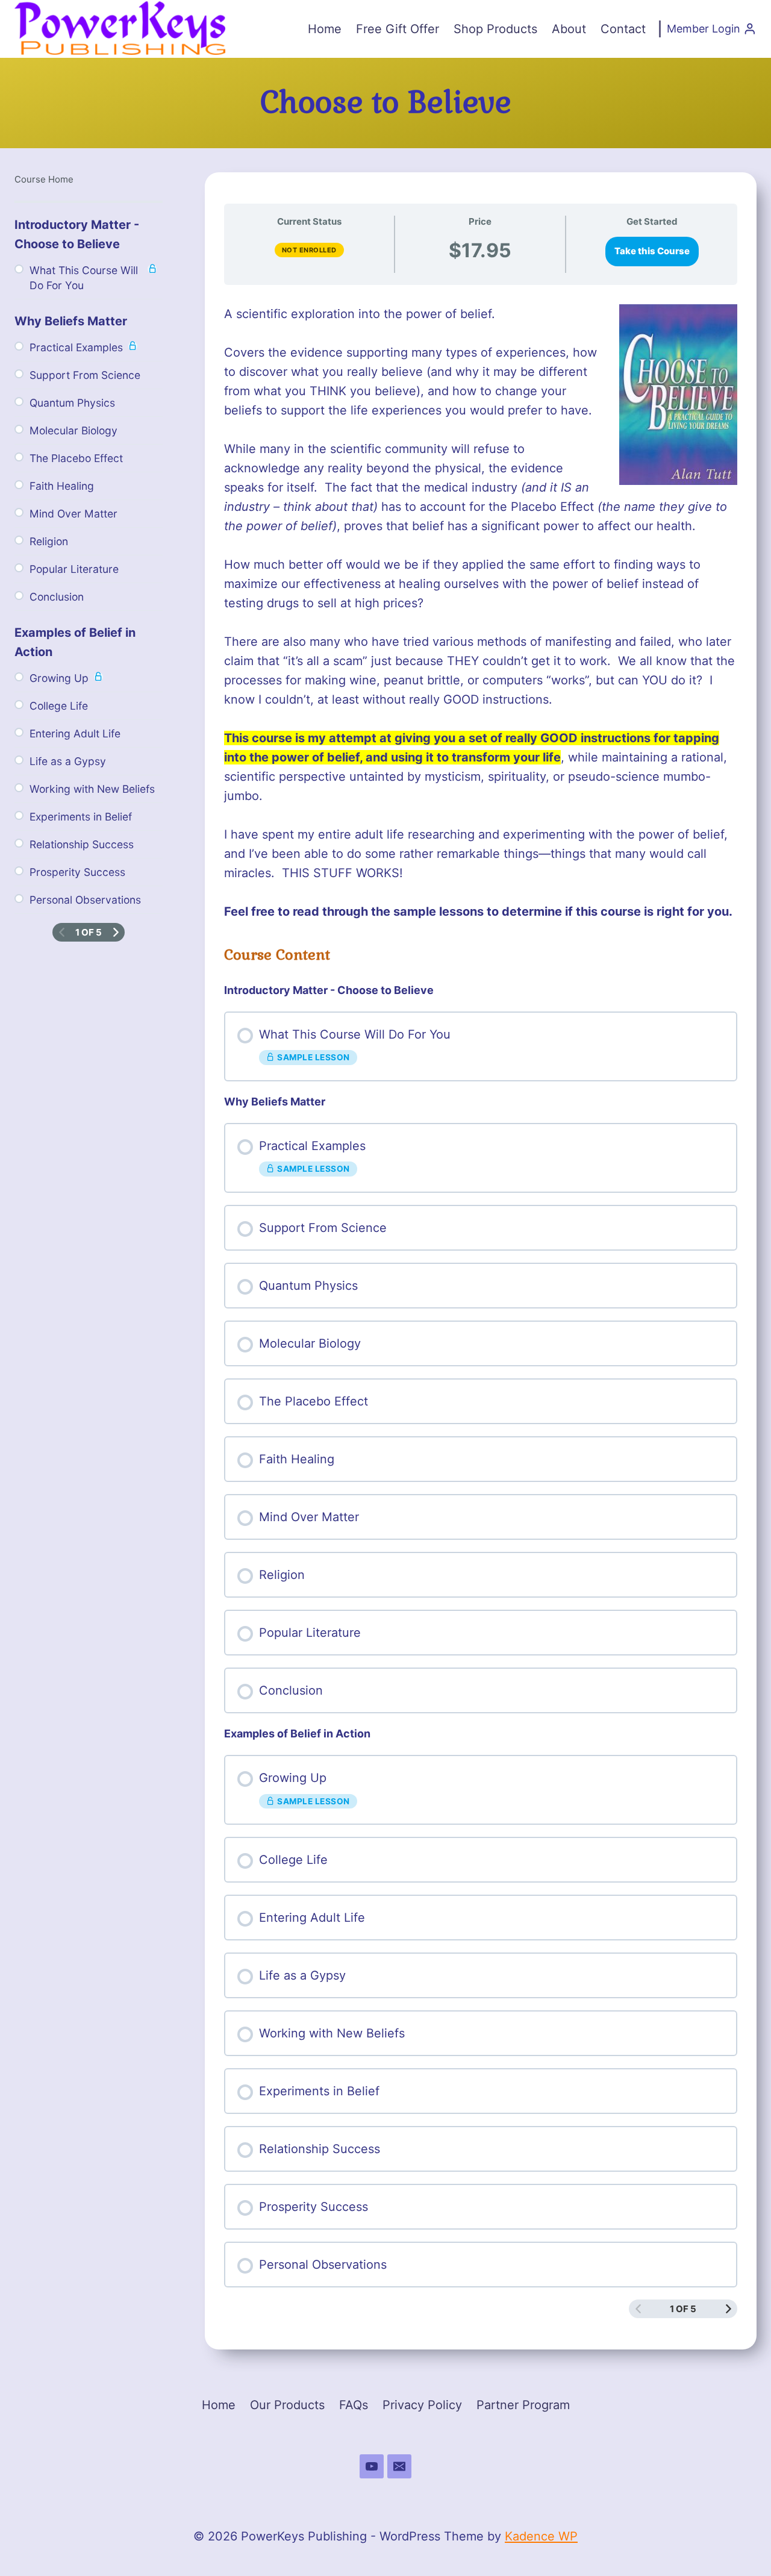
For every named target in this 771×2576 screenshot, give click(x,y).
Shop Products (495, 29)
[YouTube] (372, 2466)
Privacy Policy (422, 2405)
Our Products (287, 2405)
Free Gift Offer (398, 29)
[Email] (399, 2466)
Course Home (44, 179)
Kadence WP (541, 2536)
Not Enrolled (309, 250)
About (569, 29)
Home (325, 29)
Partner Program (523, 2405)
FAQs (354, 2405)
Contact (623, 29)
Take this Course (652, 251)
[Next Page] (729, 2309)
